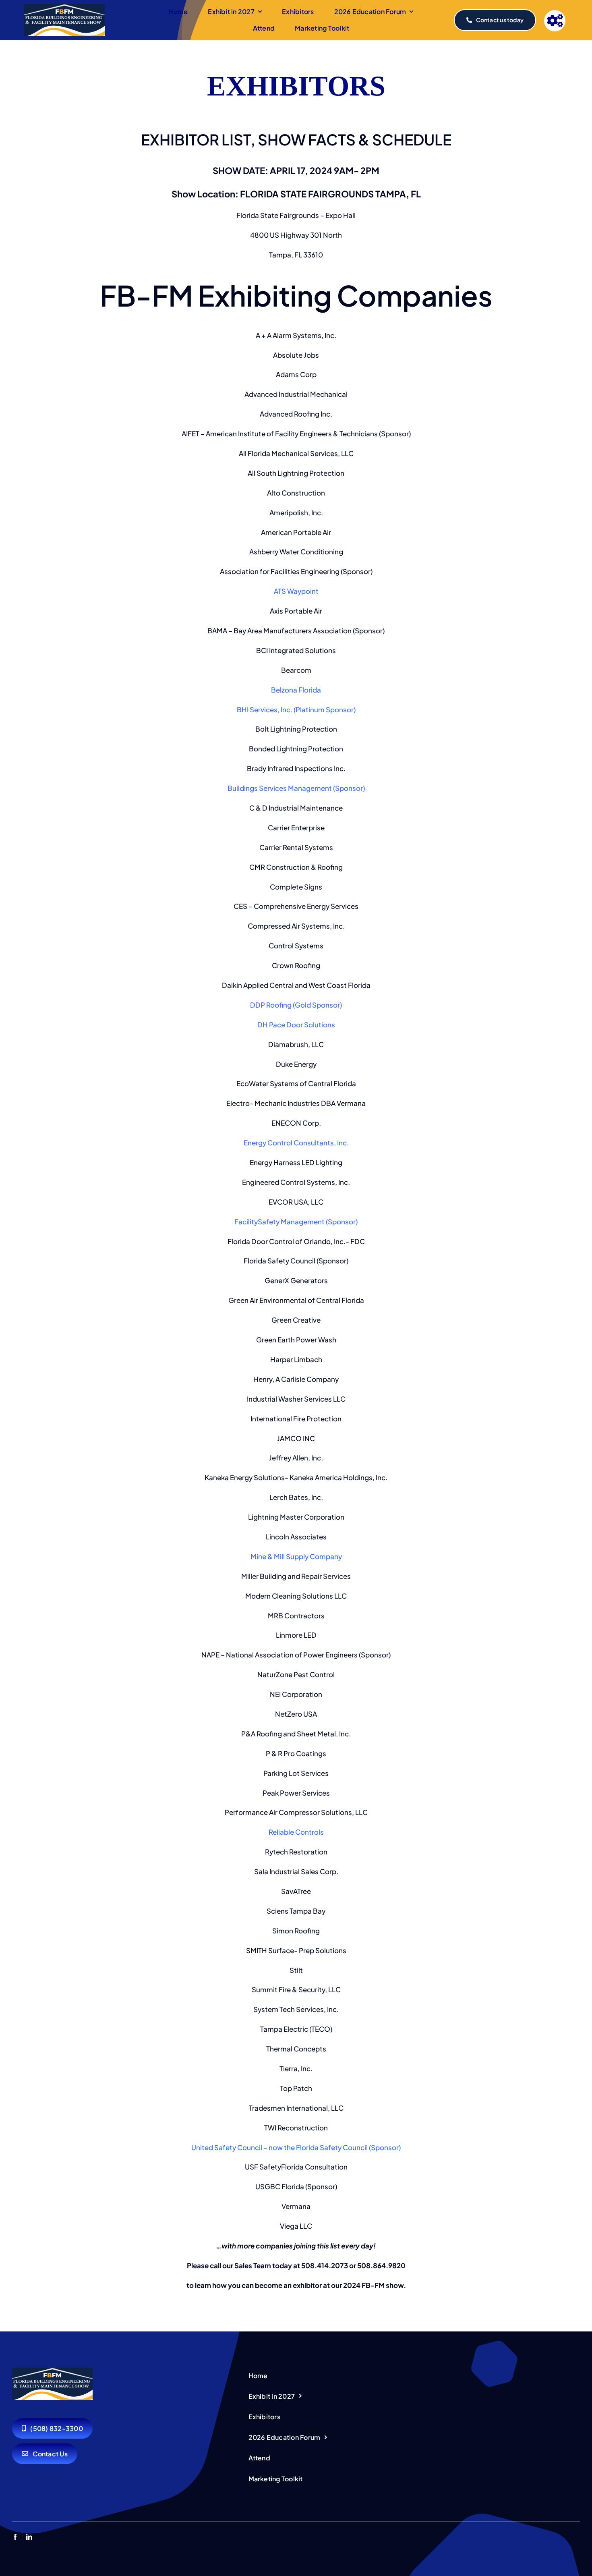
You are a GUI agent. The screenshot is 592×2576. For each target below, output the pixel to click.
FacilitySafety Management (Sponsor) (296, 1222)
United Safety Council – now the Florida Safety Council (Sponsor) (296, 2147)
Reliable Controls (296, 1832)
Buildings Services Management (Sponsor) (296, 788)
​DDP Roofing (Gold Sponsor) (296, 1005)
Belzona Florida (296, 690)
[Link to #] (555, 21)
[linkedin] (29, 2537)
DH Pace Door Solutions (296, 1025)
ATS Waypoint (296, 591)
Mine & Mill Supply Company (296, 1556)
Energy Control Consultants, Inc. (296, 1143)
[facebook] (15, 2537)
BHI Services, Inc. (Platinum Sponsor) (296, 709)
